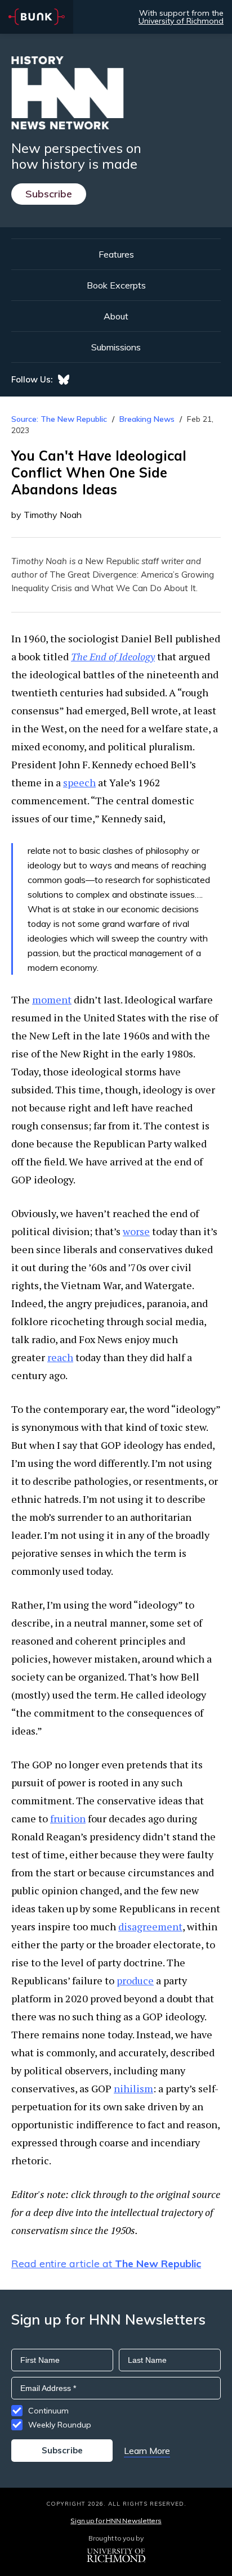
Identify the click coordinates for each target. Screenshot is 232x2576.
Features (116, 254)
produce (135, 1980)
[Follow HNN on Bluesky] (64, 380)
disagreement (150, 1926)
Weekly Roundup (60, 2425)
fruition (68, 1818)
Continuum (48, 2411)
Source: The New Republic (59, 419)
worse (136, 1231)
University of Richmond (181, 21)
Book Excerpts (116, 285)
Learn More (147, 2451)
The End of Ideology (113, 656)
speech (79, 782)
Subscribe (49, 194)
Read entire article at (106, 2264)
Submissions (116, 347)
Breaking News (147, 419)
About (116, 316)
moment (52, 999)
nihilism (133, 2088)
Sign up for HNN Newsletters (116, 2521)
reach (60, 1357)
